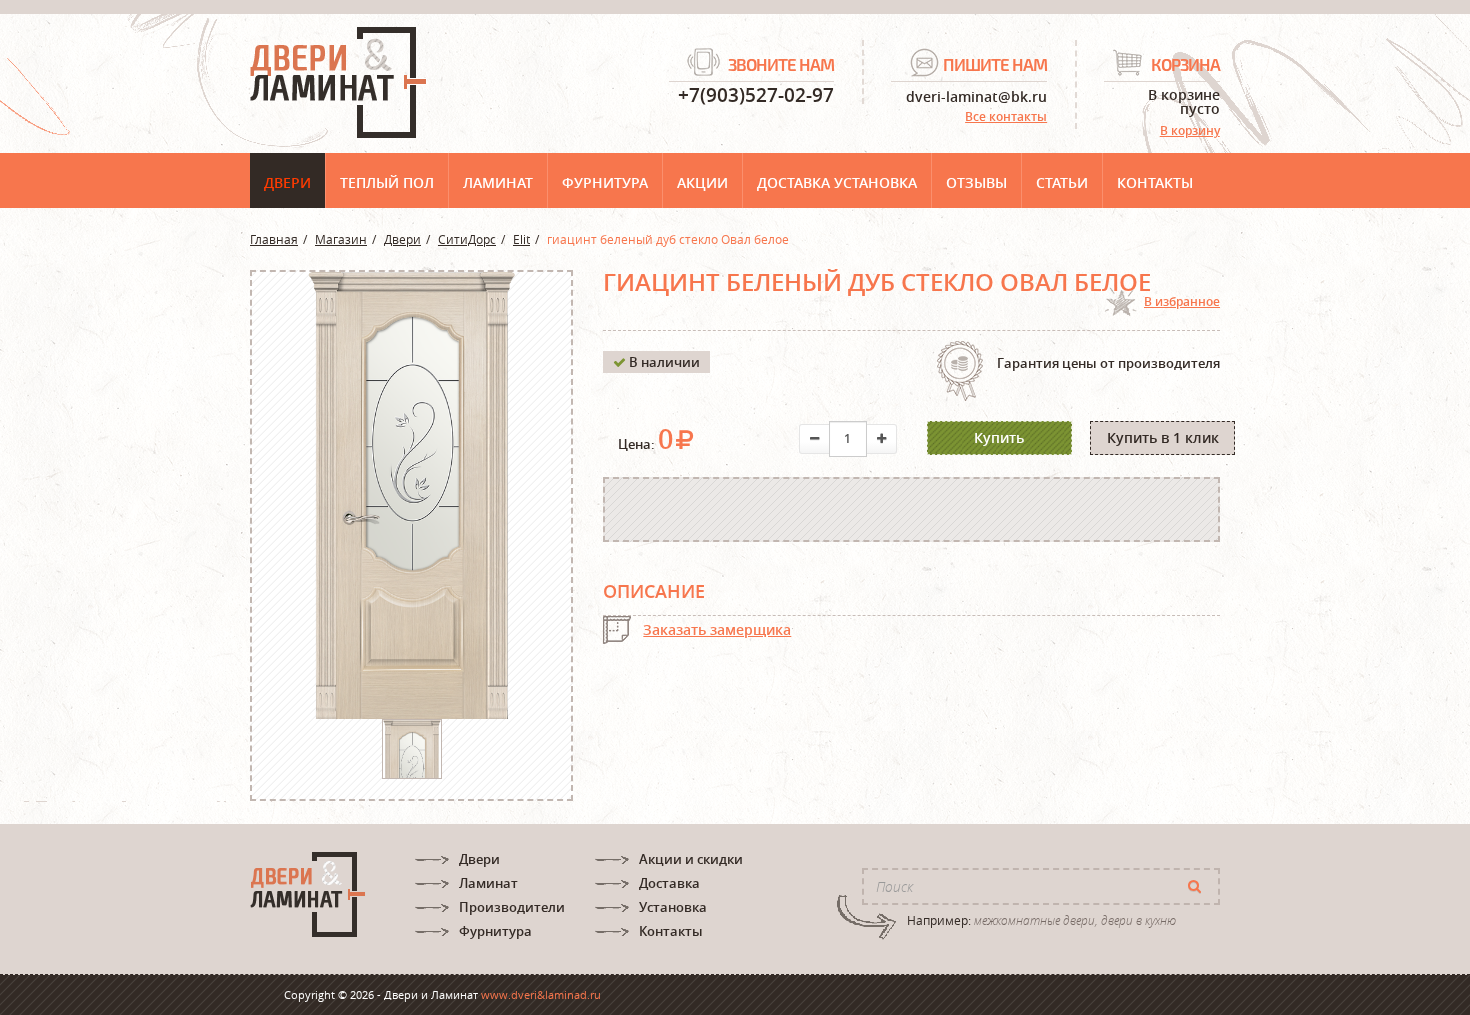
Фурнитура (605, 182)
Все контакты (1006, 116)
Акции (702, 182)
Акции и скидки (691, 859)
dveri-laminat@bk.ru (976, 95)
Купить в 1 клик (1163, 437)
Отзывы (976, 182)
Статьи (1062, 182)
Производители (512, 907)
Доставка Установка (837, 182)
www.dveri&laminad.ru (541, 994)
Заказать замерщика (717, 629)
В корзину (1190, 130)
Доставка (669, 883)
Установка (673, 907)
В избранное (1182, 301)
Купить (999, 437)
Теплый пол (387, 182)
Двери (287, 182)
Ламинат (498, 182)
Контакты (1155, 182)
